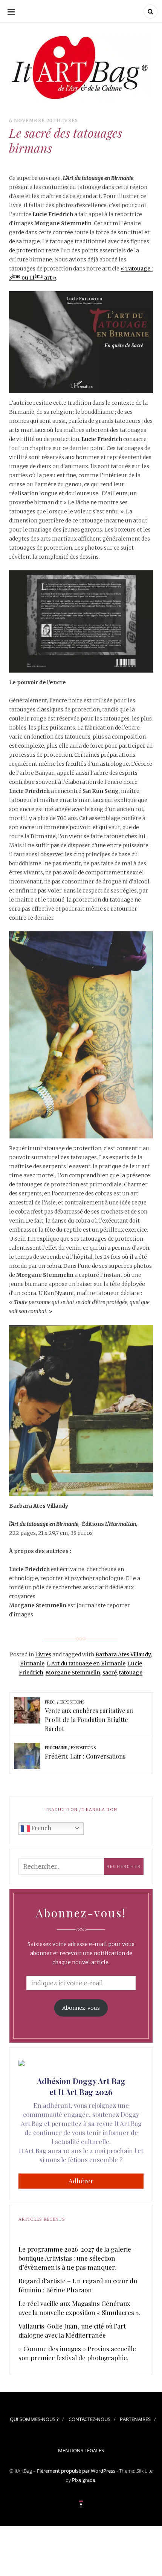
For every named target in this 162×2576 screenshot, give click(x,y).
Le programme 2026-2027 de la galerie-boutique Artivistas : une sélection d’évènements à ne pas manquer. (76, 2258)
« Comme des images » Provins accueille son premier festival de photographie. (77, 2353)
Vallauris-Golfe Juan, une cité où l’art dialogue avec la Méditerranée (72, 2330)
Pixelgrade (84, 2480)
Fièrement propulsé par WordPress (76, 2471)
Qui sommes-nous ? (34, 2419)
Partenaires (135, 2419)
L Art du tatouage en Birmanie (86, 1664)
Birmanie (32, 1664)
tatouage (131, 1673)
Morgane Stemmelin (73, 1673)
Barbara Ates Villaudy (123, 1654)
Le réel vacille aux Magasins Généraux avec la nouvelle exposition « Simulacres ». (79, 2308)
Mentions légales (81, 2450)
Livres (68, 121)
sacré (110, 1673)
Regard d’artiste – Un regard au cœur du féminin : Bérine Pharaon (78, 2285)
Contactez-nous (89, 2419)
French (40, 1828)
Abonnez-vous (81, 2008)
